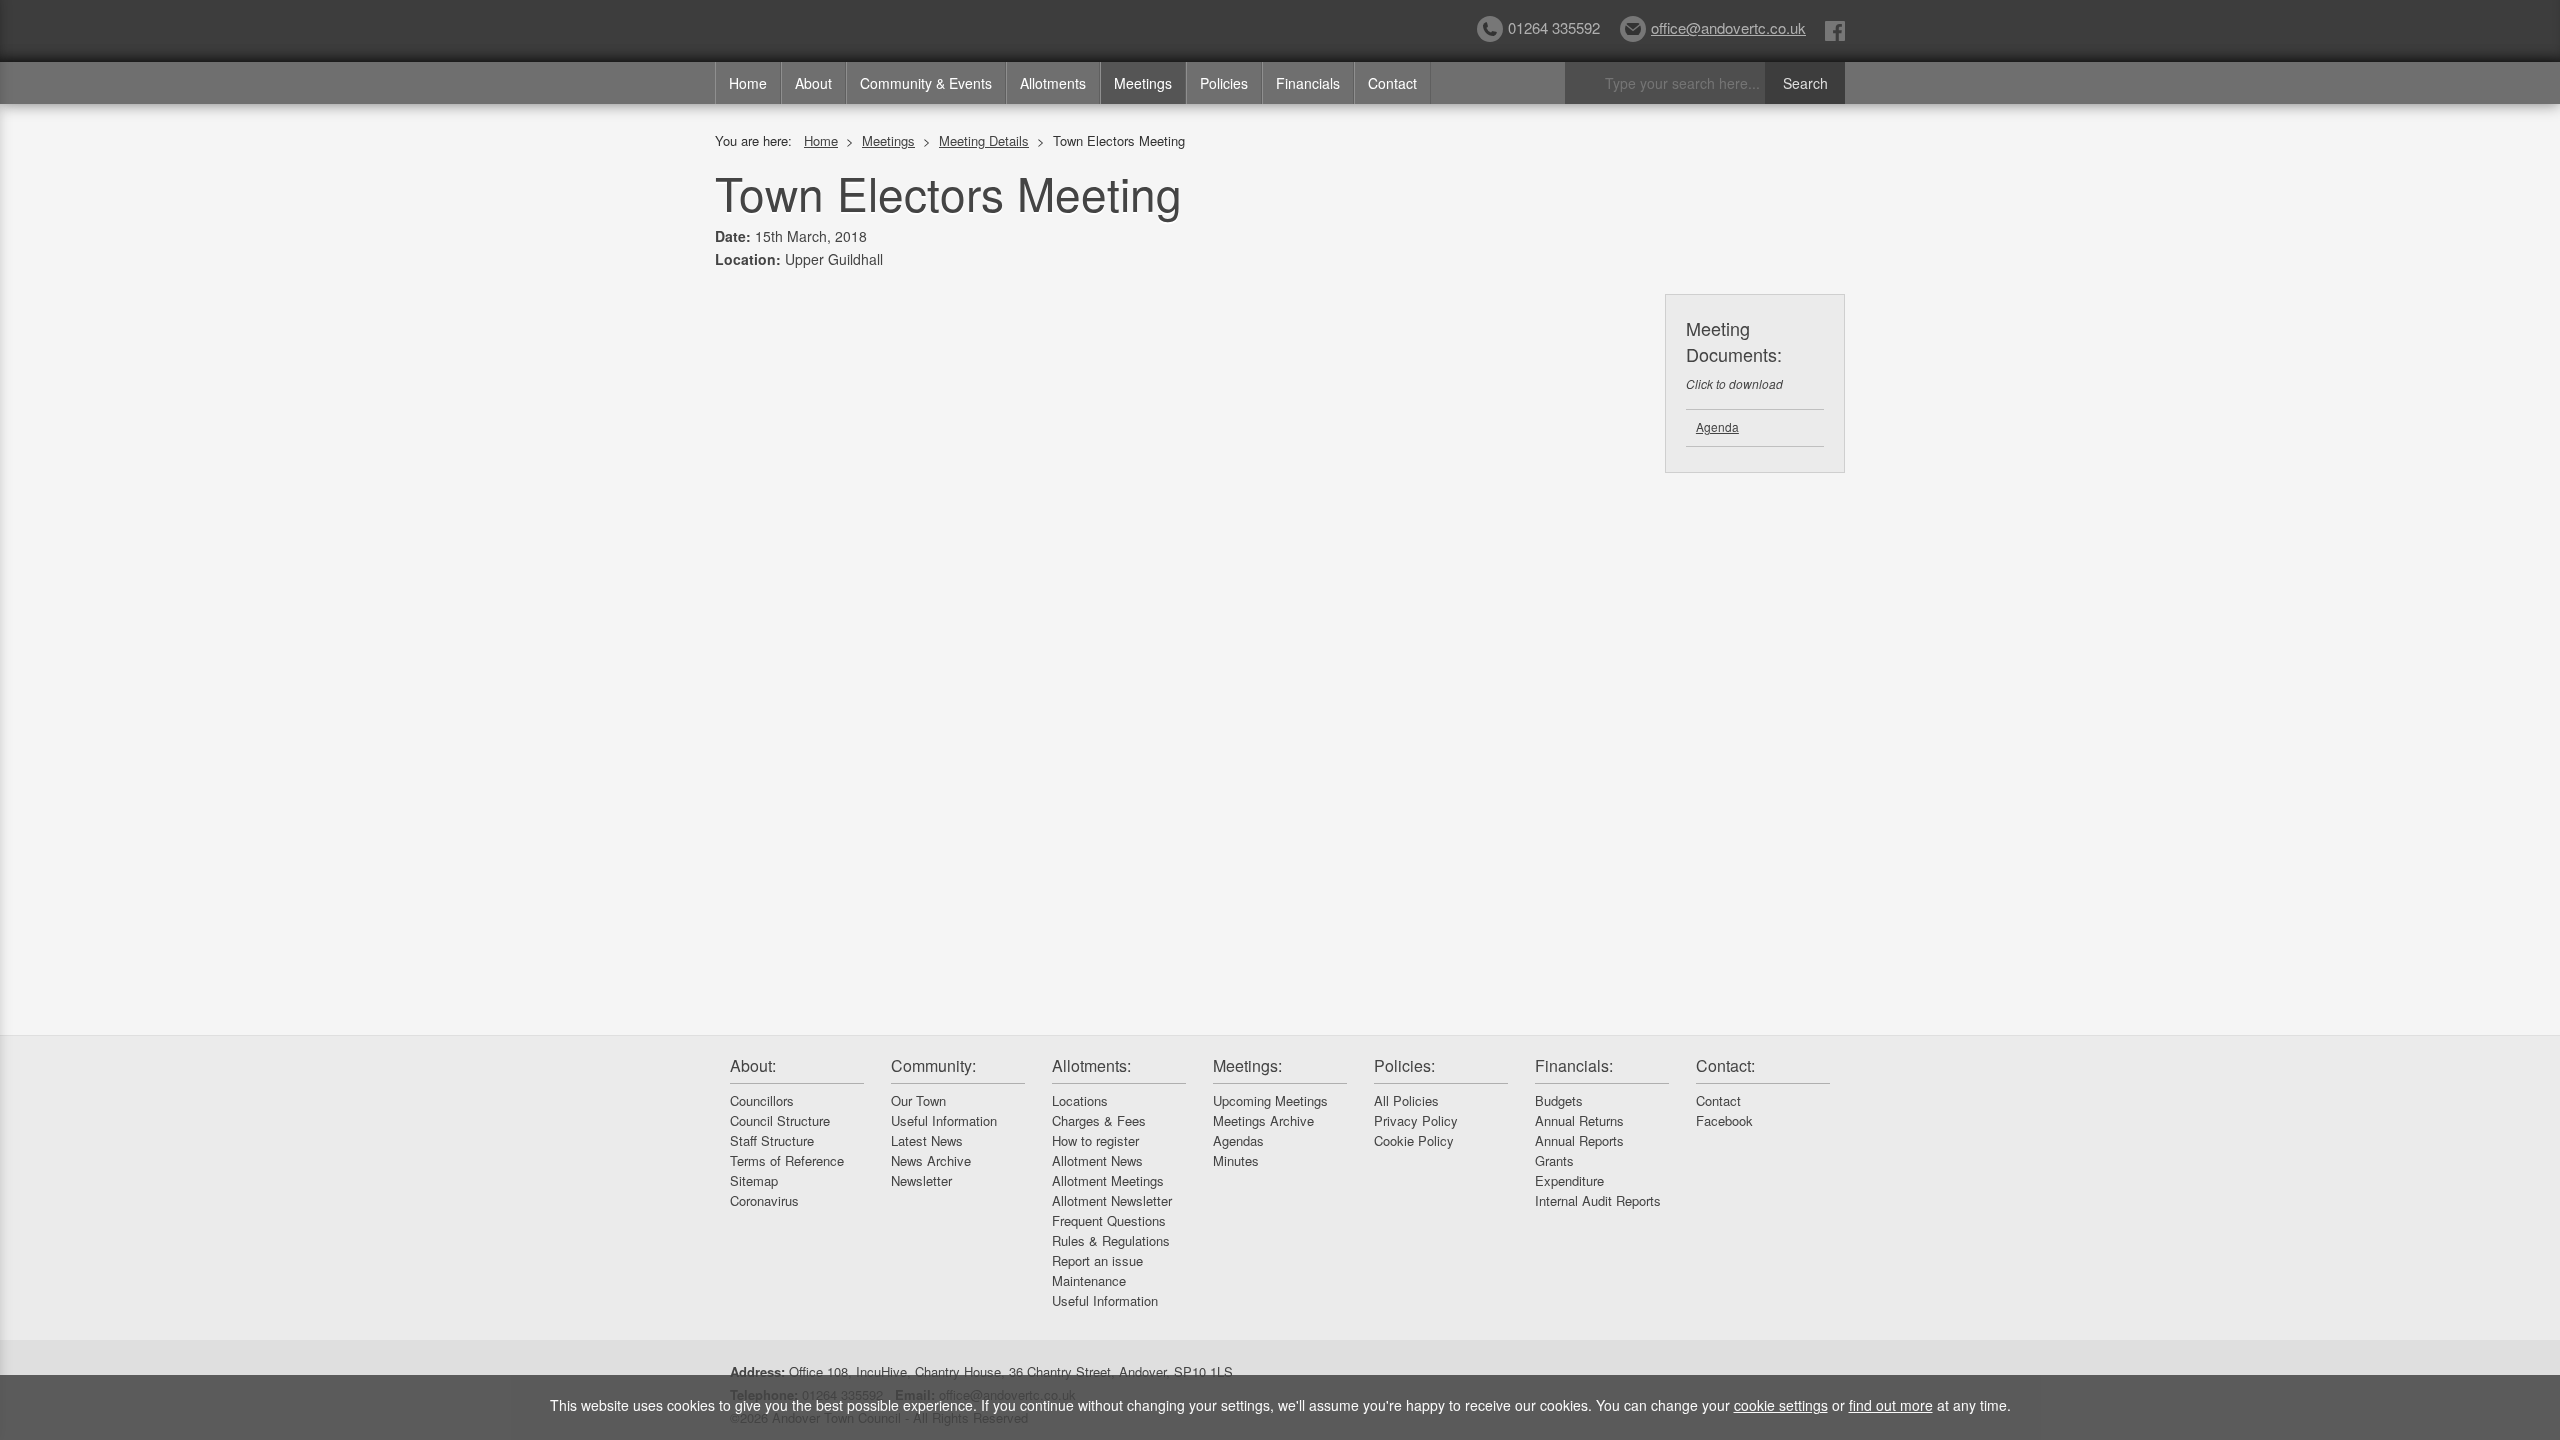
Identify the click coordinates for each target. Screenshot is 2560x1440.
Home (748, 83)
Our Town (918, 1100)
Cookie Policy (1414, 1140)
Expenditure (1569, 1180)
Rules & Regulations (1111, 1240)
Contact (1392, 83)
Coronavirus (764, 1200)
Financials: (1574, 1065)
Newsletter (921, 1180)
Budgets (1559, 1100)
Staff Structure (772, 1140)
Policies (1224, 83)
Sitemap (754, 1180)
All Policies (1406, 1100)
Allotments (1053, 83)
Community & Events (926, 83)
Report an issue (1097, 1260)
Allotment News (1097, 1160)
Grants (1554, 1160)
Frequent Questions (1109, 1220)
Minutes (1236, 1160)
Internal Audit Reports (1598, 1200)
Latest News (927, 1140)
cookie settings (1781, 1405)
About (813, 83)
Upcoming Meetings (1270, 1100)
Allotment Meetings (1108, 1180)
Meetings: (1247, 1065)
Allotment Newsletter (1112, 1200)
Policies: (1404, 1065)
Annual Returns (1579, 1120)
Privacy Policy (1416, 1120)
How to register (1095, 1140)
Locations (1080, 1100)
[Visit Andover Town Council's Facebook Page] (1835, 29)
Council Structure (780, 1120)
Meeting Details (984, 140)
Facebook (1724, 1120)
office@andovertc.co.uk (1728, 27)
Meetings (1143, 83)
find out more (1891, 1405)
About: (753, 1065)
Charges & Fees (1099, 1120)
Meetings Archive (1263, 1120)
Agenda (1717, 426)
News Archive (931, 1160)
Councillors (762, 1100)
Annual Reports (1579, 1140)
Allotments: (1091, 1065)
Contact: (1725, 1065)
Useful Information (944, 1120)
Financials (1308, 83)
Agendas (1238, 1140)
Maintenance (1089, 1280)
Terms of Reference (787, 1160)
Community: (933, 1065)
